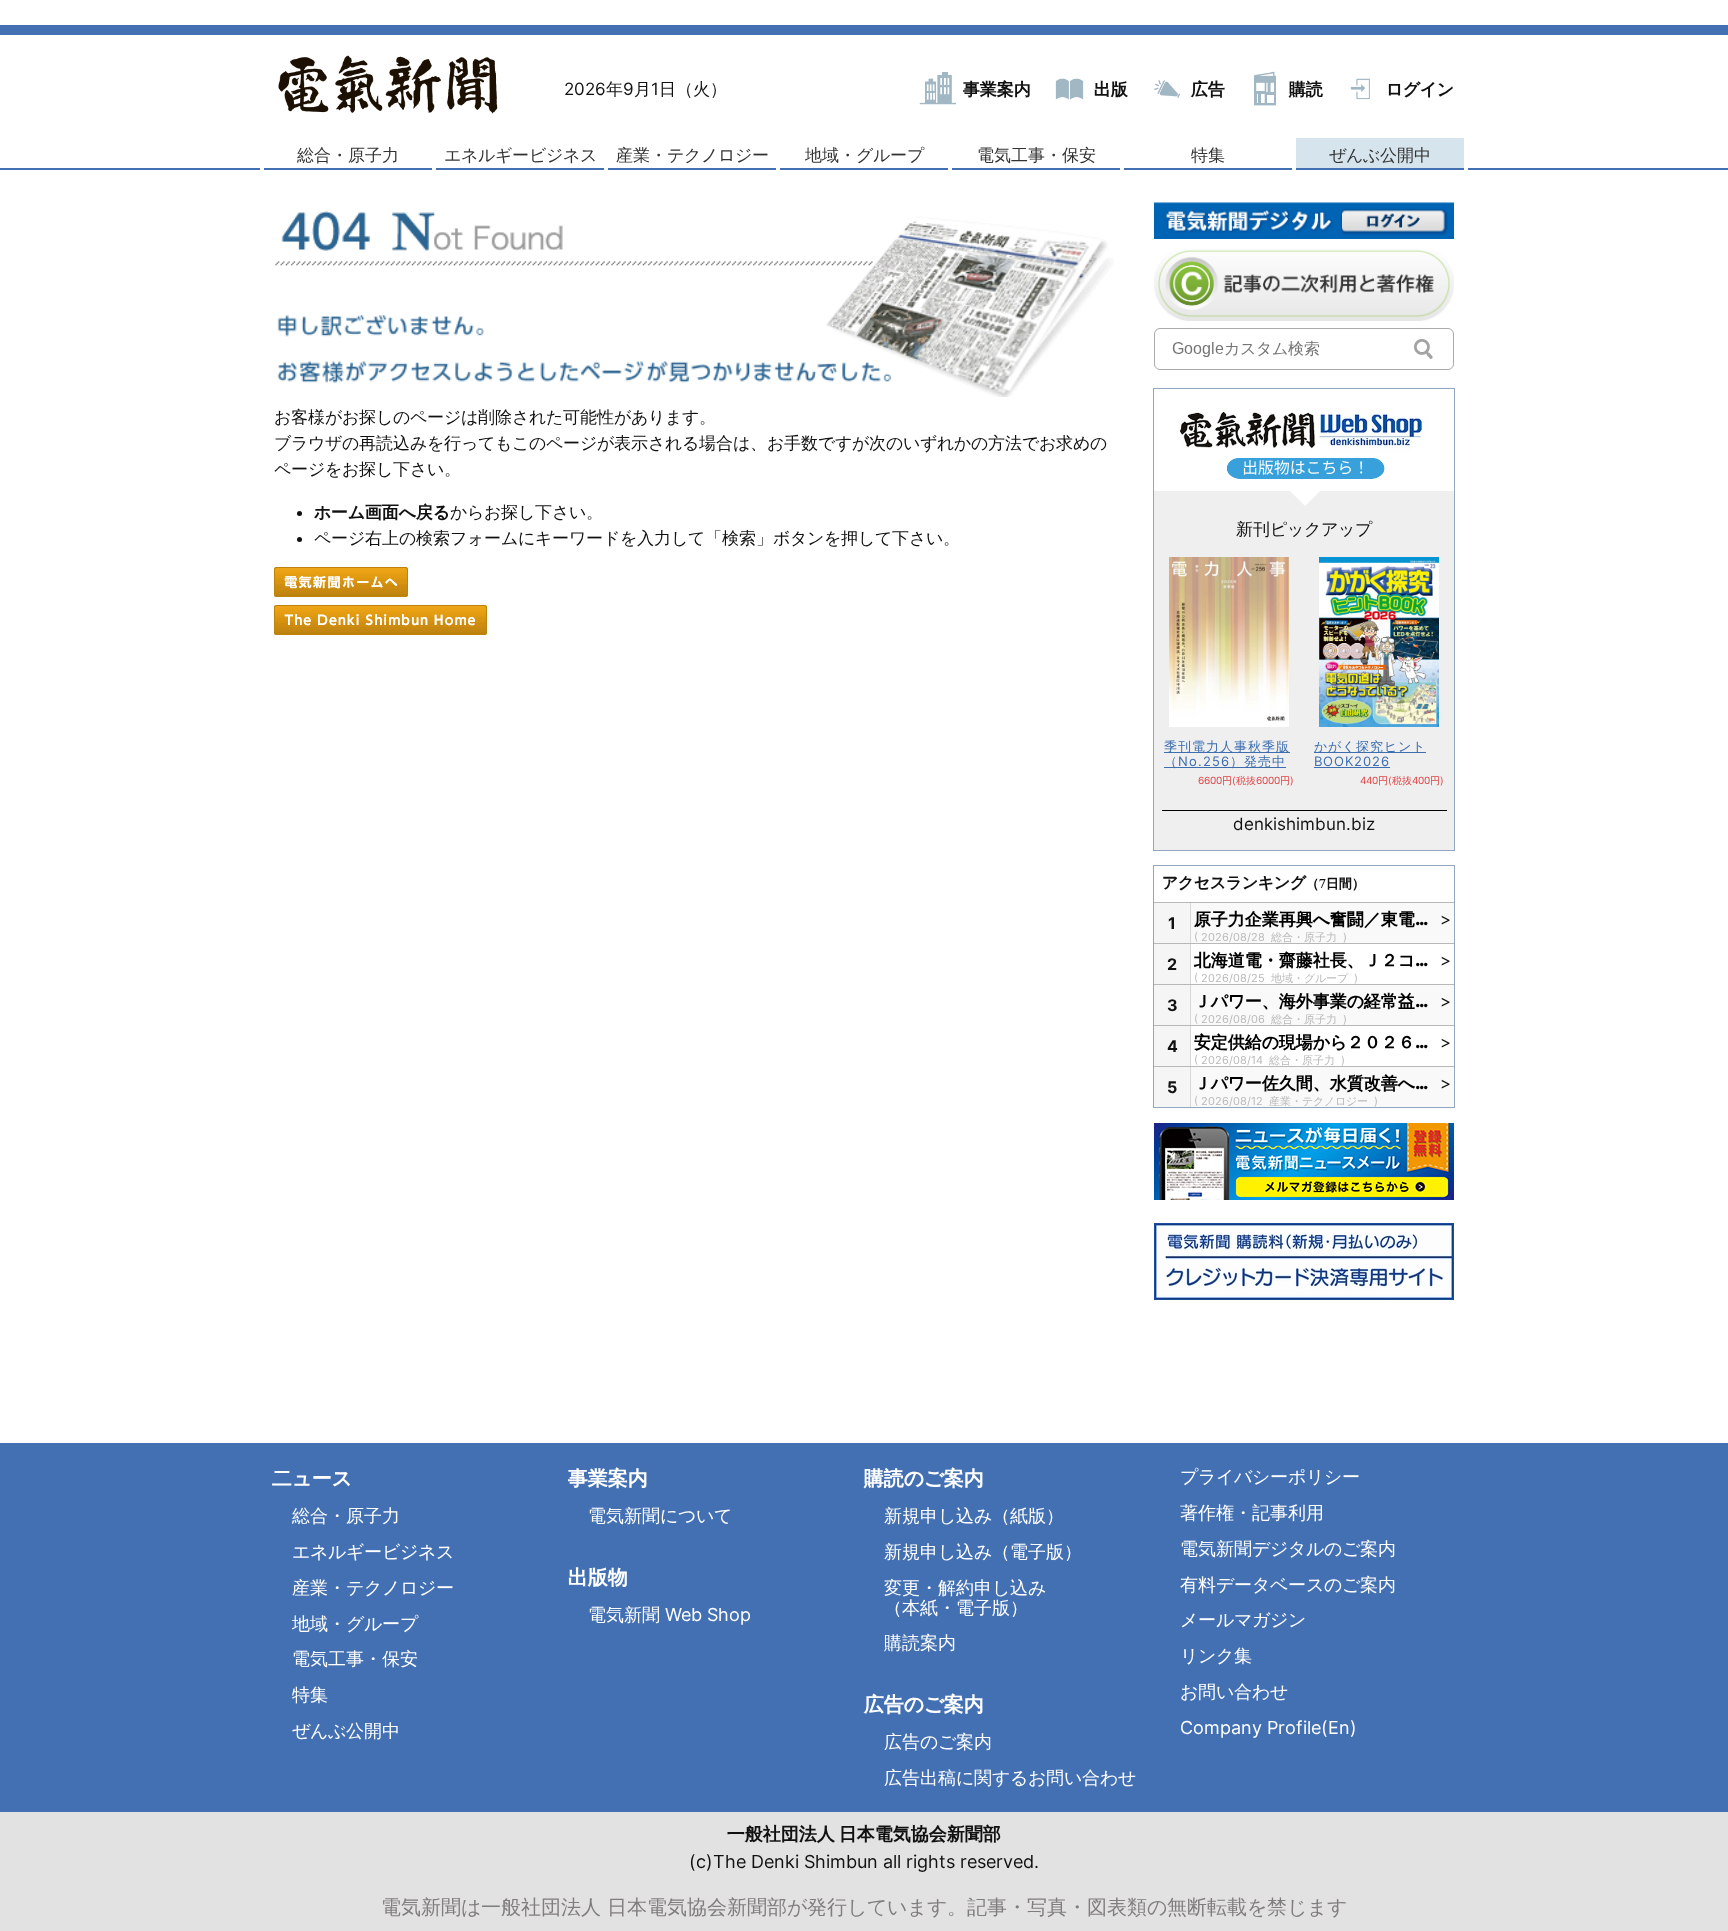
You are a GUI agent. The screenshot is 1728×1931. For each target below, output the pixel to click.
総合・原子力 (348, 155)
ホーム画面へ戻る (382, 512)
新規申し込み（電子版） (983, 1551)
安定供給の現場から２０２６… (1312, 1042)
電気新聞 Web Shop (669, 1614)
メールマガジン (1243, 1619)
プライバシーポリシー (1270, 1476)
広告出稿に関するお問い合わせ (1010, 1777)
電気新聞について (660, 1515)
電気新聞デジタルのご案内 (1288, 1548)
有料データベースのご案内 (1288, 1584)
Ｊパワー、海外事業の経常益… (1312, 1001)
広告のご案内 (938, 1741)
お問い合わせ (1234, 1691)
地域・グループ (864, 155)
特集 (1208, 155)
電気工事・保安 (1036, 155)
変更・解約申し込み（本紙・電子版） (965, 1597)
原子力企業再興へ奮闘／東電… (1312, 919)
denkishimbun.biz (1304, 824)
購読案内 (920, 1642)
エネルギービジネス (520, 155)
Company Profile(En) (1268, 1727)
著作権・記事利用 (1252, 1512)
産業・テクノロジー (692, 155)
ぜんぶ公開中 (1380, 155)
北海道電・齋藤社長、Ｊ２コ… (1312, 960)
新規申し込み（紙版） (974, 1515)
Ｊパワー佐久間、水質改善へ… (1312, 1083)
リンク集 (1216, 1655)
